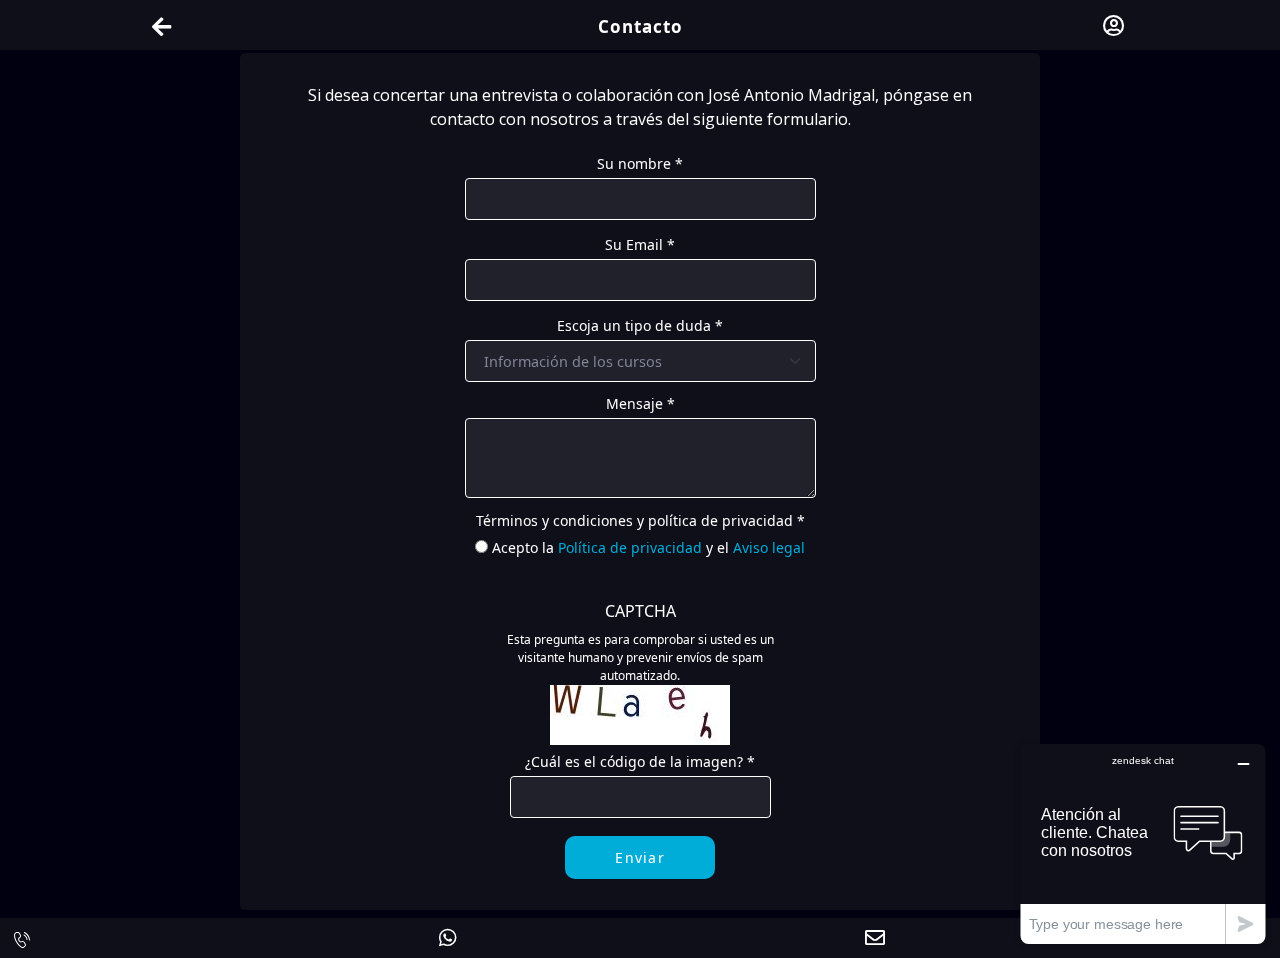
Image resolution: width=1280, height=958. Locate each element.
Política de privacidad (630, 547)
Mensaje (640, 403)
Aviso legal (769, 547)
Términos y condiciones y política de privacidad (640, 520)
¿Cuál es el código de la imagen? (640, 761)
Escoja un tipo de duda (640, 325)
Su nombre (640, 163)
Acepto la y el (648, 547)
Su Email (640, 244)
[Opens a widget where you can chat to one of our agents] (1143, 843)
